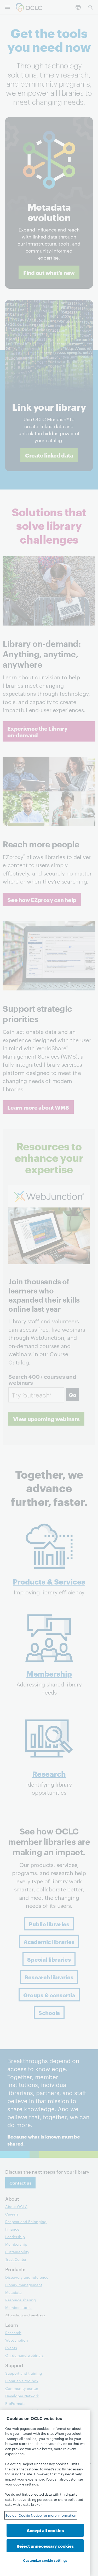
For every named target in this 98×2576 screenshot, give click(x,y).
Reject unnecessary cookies (45, 2546)
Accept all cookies (45, 2530)
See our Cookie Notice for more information (41, 2515)
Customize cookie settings (45, 2560)
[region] (45, 2493)
